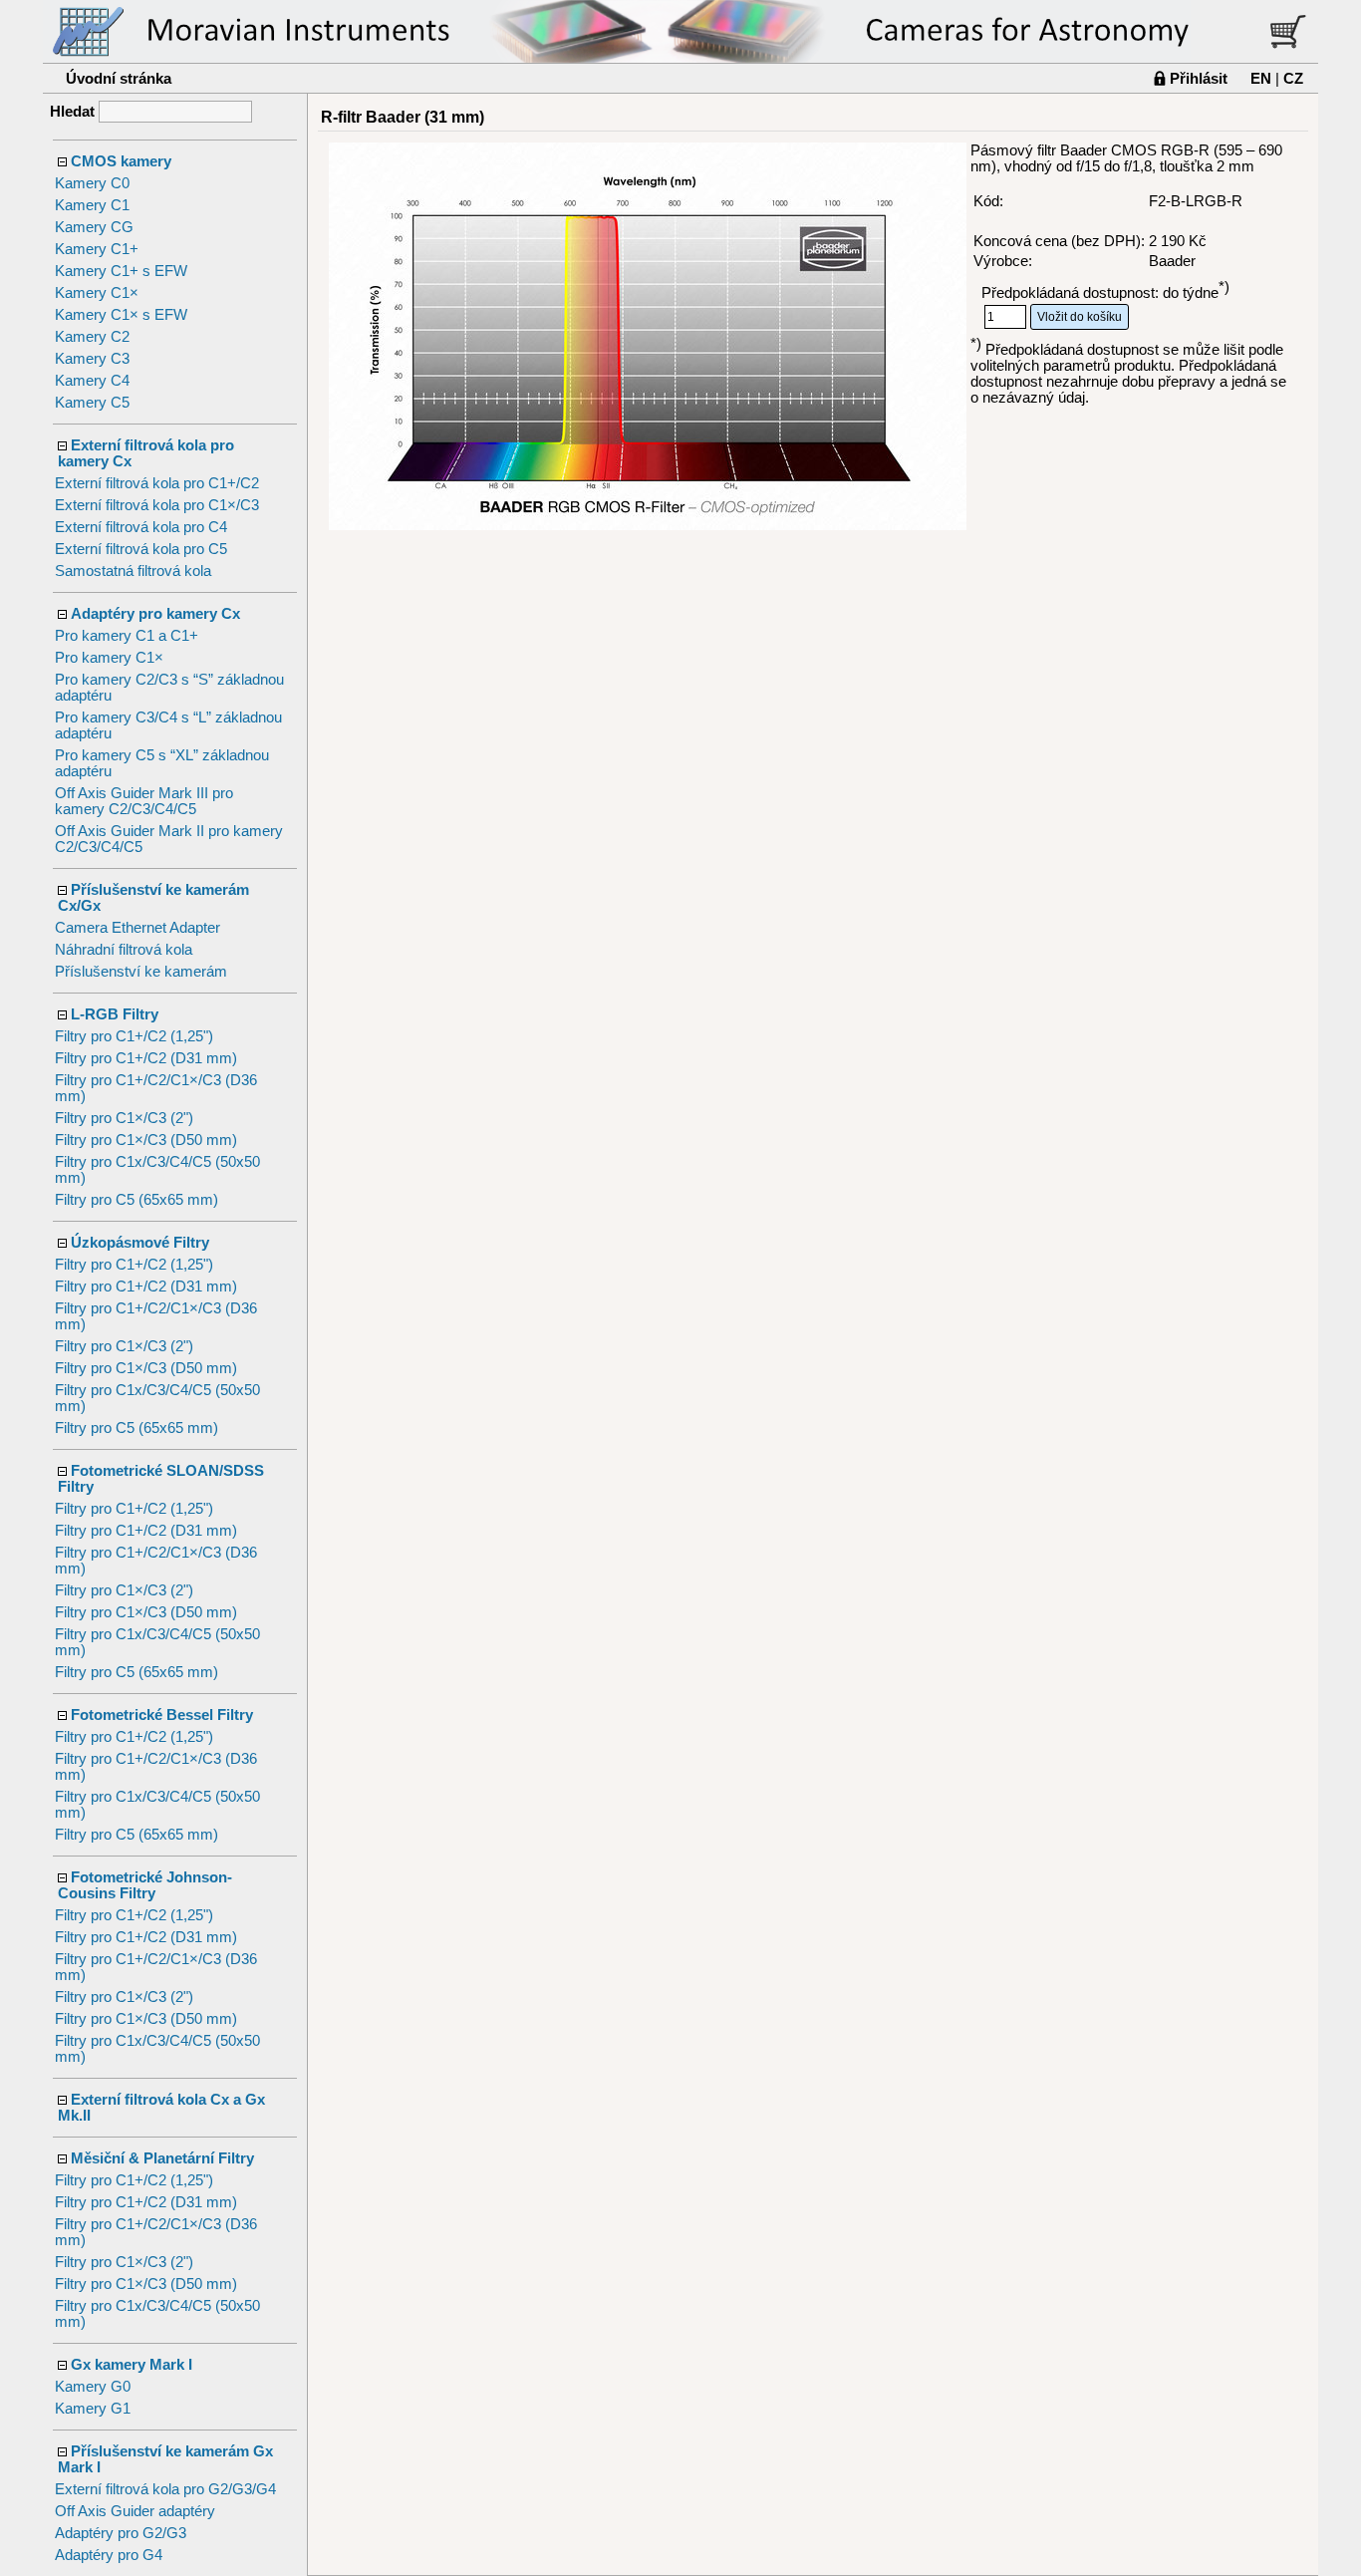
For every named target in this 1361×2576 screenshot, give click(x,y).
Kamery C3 (92, 359)
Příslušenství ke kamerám (141, 972)
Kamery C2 (92, 337)
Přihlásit (1199, 78)
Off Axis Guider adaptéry (135, 2511)
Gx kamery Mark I (132, 2365)
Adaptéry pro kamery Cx (155, 614)
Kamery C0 (92, 183)
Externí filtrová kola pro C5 (141, 549)
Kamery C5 (92, 403)
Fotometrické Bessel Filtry (162, 1715)
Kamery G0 (93, 2387)
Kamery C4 (92, 381)
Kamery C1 (92, 205)
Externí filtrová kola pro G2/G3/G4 (165, 2489)
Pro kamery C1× (109, 658)
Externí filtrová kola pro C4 (141, 527)
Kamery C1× (97, 293)
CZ (1293, 78)
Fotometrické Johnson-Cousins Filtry (145, 1885)
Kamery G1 (93, 2409)
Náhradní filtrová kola (124, 950)
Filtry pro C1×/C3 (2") (124, 1118)
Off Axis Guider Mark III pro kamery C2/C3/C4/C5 (144, 801)
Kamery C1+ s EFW (121, 271)
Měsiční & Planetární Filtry (162, 2158)
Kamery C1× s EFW (121, 315)
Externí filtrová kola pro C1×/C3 (157, 505)
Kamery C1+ (97, 249)
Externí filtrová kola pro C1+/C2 (157, 483)
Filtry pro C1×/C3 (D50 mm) (146, 1140)
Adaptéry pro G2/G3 (121, 2533)
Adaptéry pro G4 (109, 2555)
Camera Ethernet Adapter (137, 928)
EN (1261, 78)
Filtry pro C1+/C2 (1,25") (134, 1036)
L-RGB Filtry (115, 1014)
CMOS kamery (121, 161)
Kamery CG (94, 227)
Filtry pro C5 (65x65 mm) (136, 1200)
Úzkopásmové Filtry (140, 1243)
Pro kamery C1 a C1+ (127, 636)
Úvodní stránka (119, 78)
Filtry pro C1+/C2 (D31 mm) (146, 1058)
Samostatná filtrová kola (133, 571)
